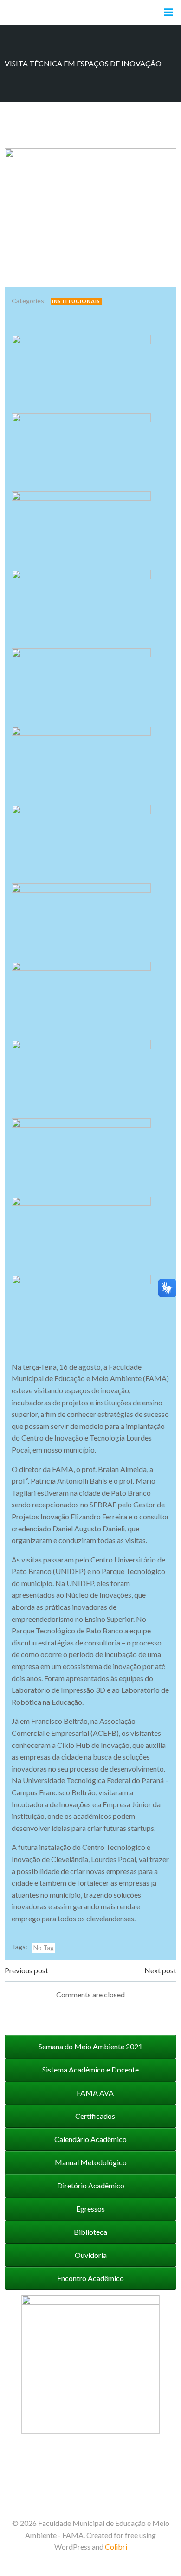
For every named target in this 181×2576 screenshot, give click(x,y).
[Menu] (168, 13)
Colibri (116, 2547)
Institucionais (76, 301)
